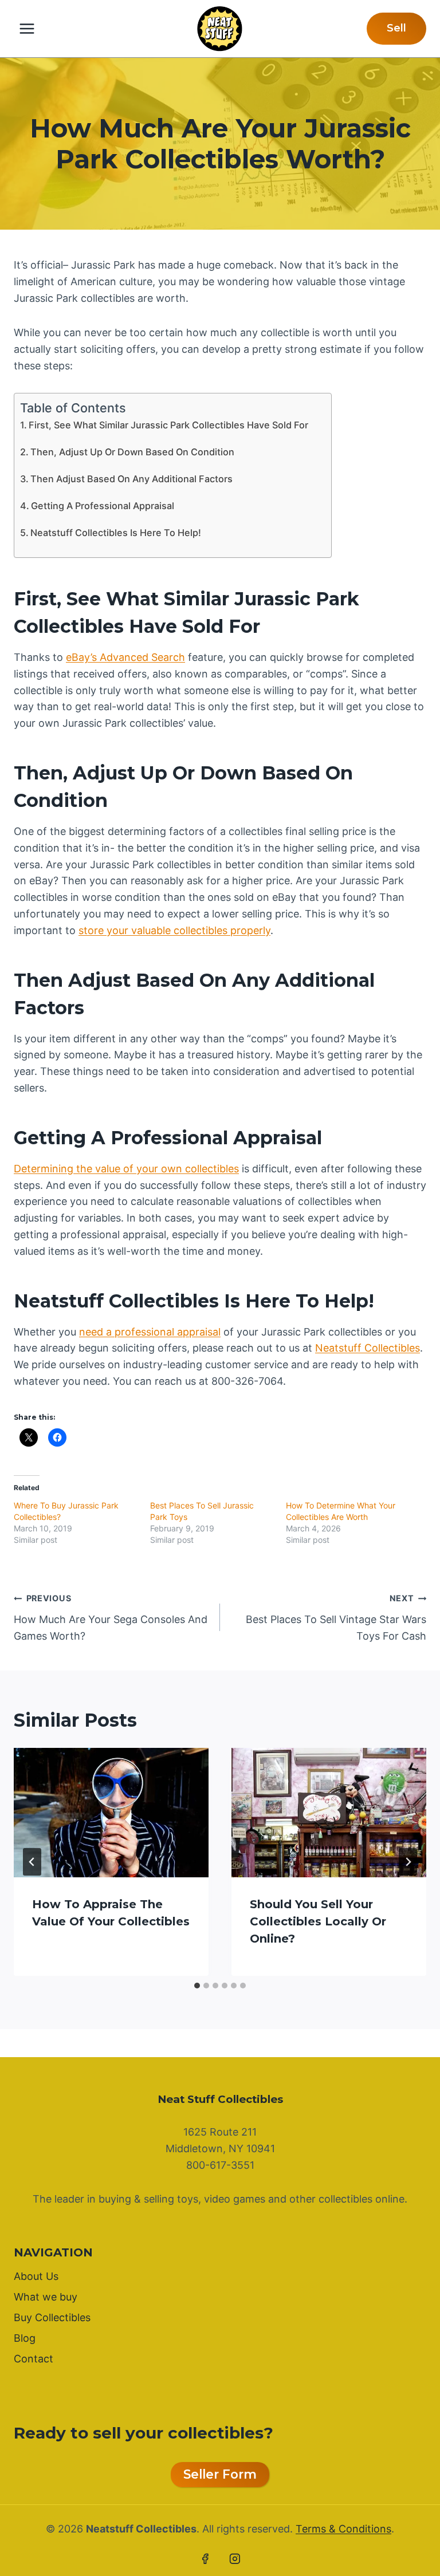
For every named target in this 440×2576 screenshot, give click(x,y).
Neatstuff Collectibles (368, 1348)
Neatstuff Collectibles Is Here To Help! (116, 533)
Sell (396, 28)
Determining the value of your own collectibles (126, 1169)
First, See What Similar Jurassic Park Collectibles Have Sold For (168, 425)
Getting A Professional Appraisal (103, 506)
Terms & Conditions (343, 2529)
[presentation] (111, 1813)
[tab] (197, 1986)
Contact (34, 2359)
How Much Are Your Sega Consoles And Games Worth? (111, 1618)
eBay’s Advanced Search (125, 657)
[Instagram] (235, 2559)
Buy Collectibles (52, 2317)
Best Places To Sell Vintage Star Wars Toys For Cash (336, 1618)
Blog (25, 2338)
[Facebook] (205, 2559)
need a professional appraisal (150, 1332)
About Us (36, 2276)
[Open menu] (27, 28)
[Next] (408, 1862)
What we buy (46, 2297)
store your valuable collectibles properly (174, 930)
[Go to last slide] (32, 1862)
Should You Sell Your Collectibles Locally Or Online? (318, 1921)
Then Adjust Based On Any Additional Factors (131, 479)
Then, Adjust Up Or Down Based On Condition (132, 452)
